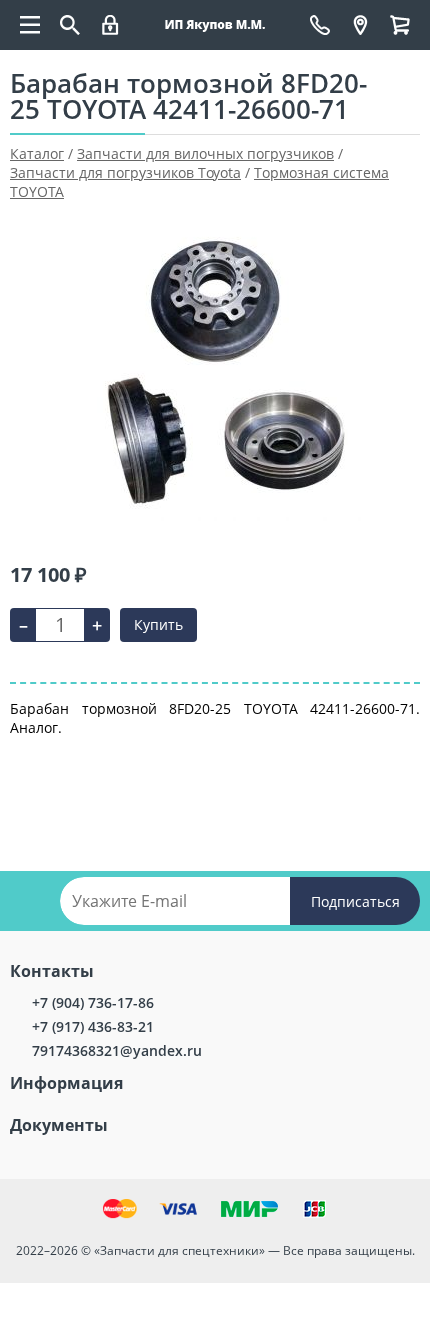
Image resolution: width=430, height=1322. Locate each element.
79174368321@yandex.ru (117, 1050)
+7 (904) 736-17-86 (93, 1002)
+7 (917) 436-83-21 (93, 1026)
